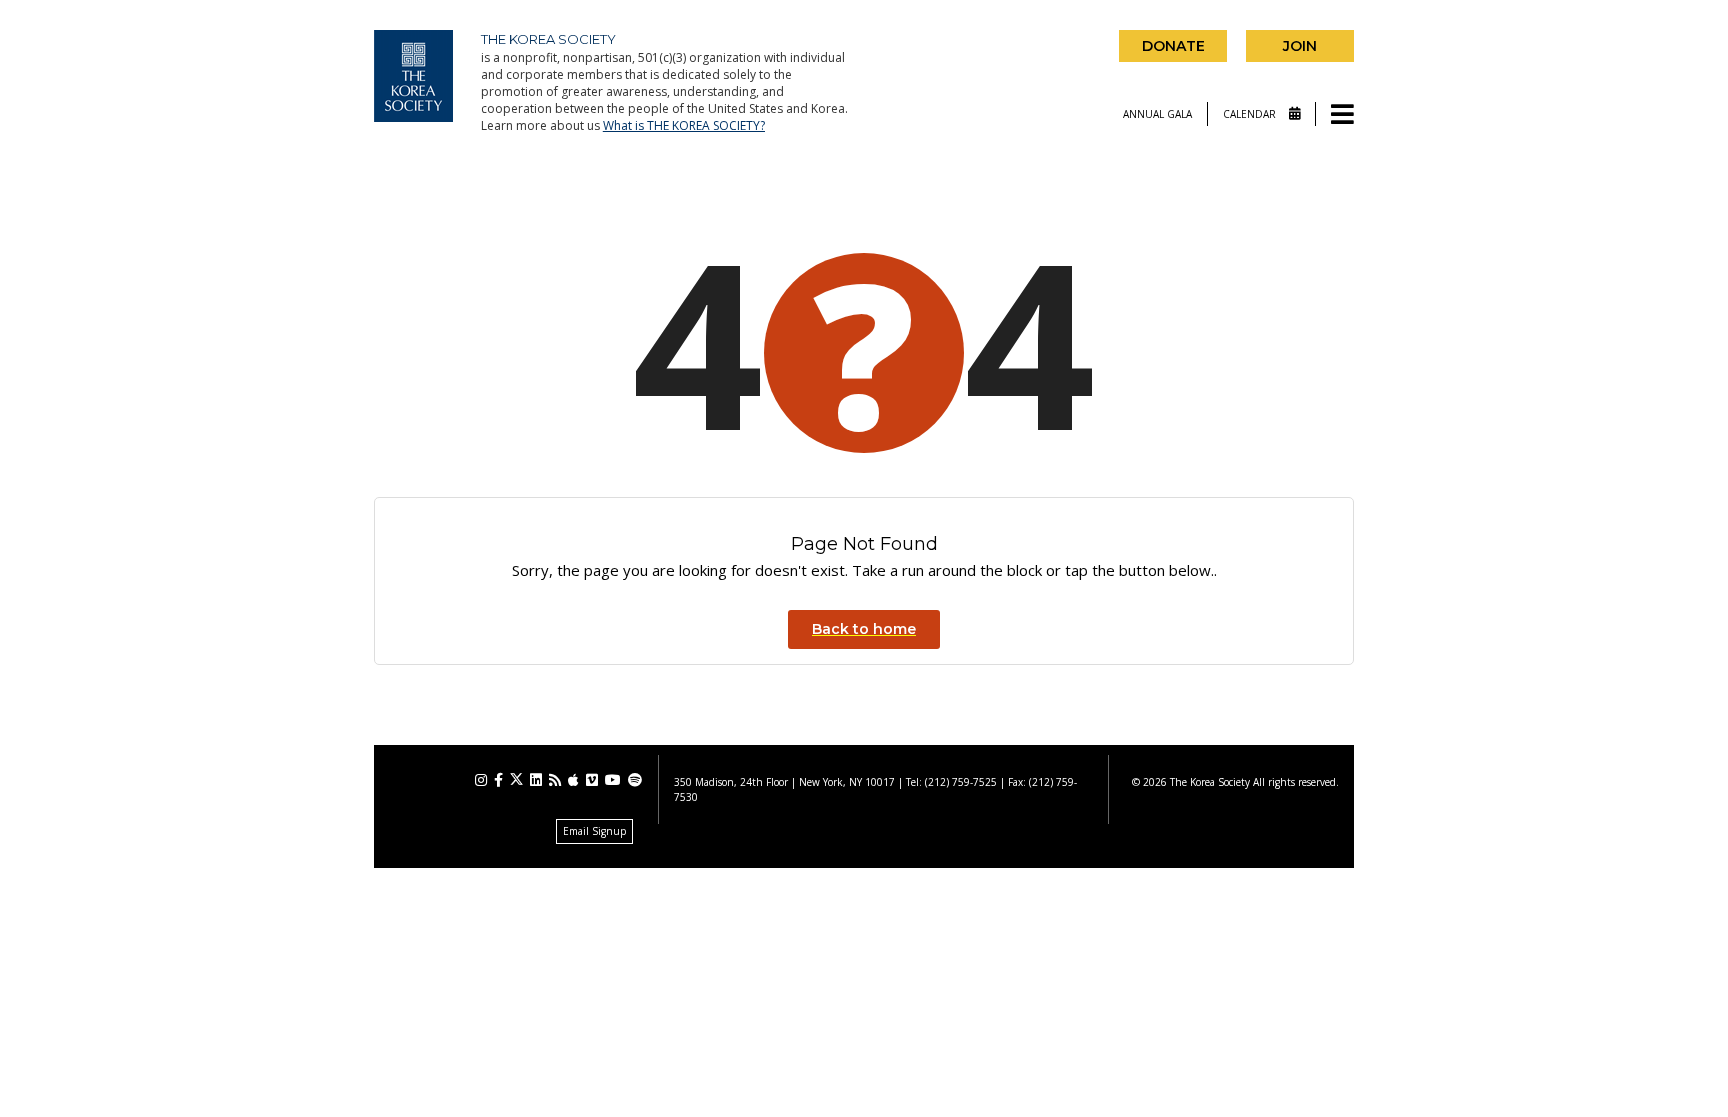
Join (1300, 46)
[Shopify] (635, 780)
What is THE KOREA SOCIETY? (684, 125)
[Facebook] (498, 780)
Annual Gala (1157, 114)
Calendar (1251, 114)
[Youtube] (613, 780)
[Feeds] (555, 780)
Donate (1173, 46)
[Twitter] (516, 779)
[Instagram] (481, 780)
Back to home (864, 629)
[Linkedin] (536, 780)
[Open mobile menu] (1342, 115)
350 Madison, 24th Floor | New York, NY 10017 (784, 782)
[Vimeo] (592, 780)
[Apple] (573, 780)
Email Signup (594, 831)
